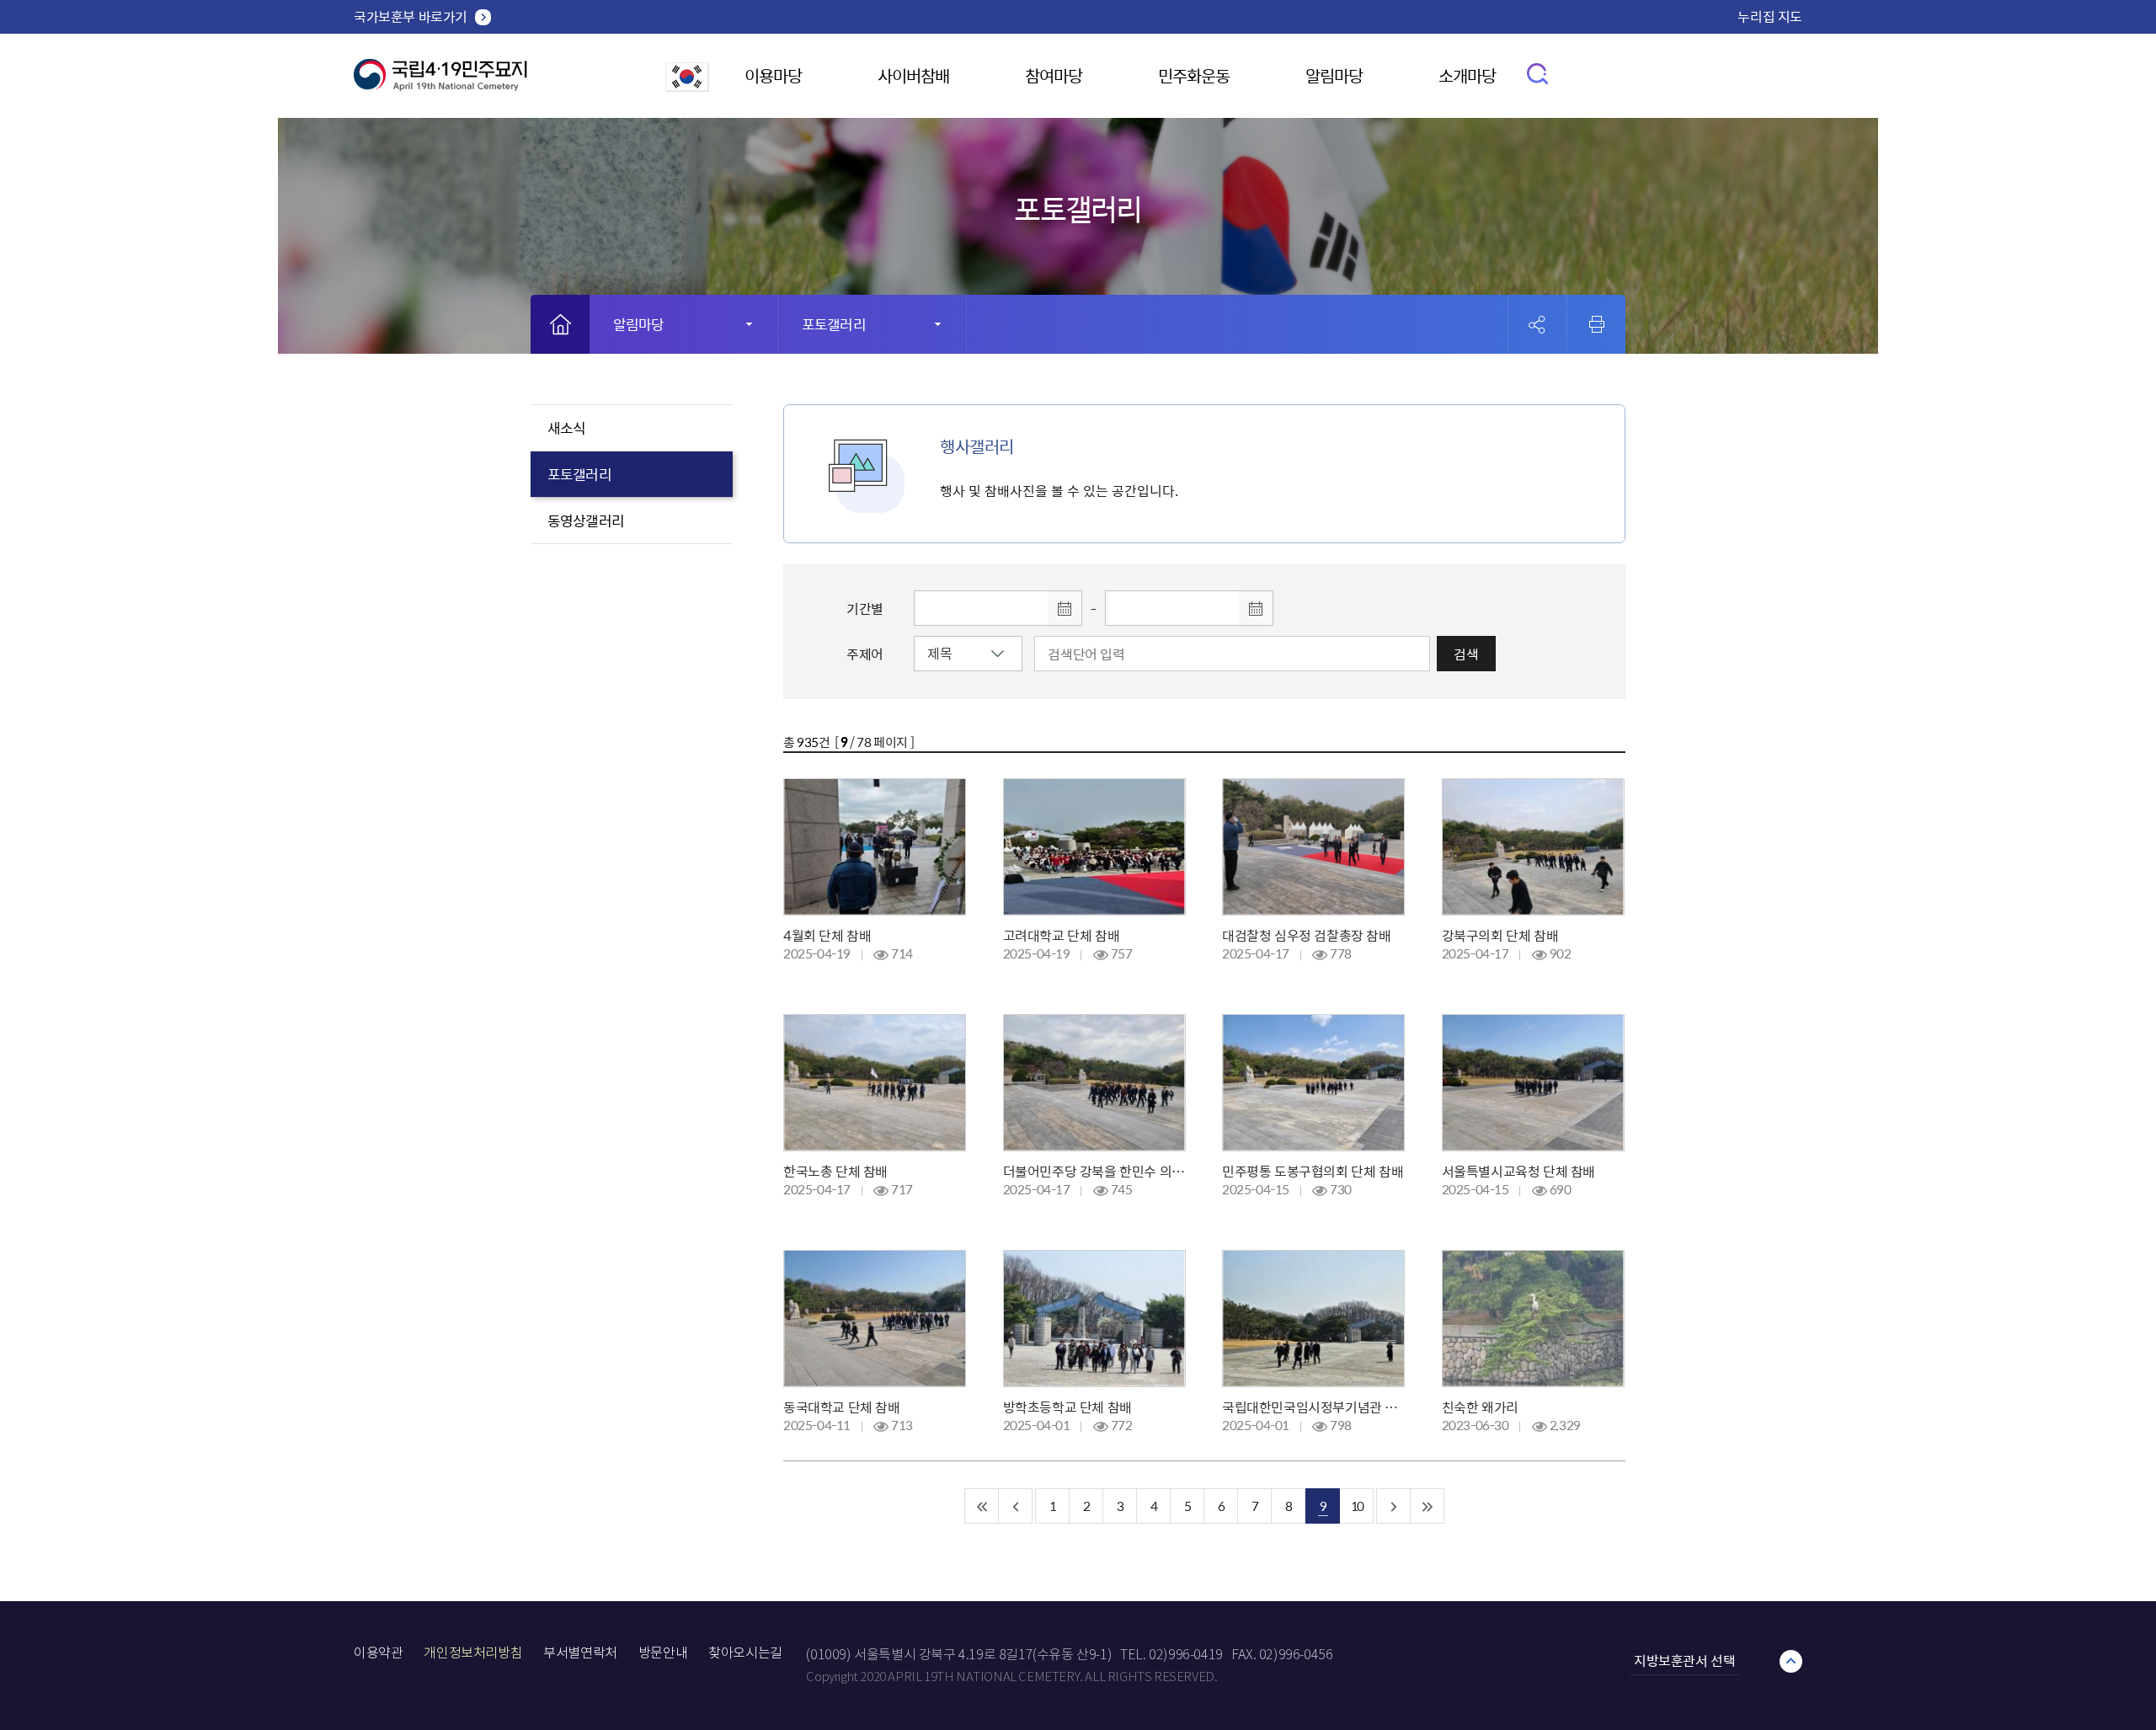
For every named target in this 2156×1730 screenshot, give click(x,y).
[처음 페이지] (982, 1506)
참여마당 (1054, 75)
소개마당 (1467, 75)
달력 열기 (1065, 608)
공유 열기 (1537, 325)
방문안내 (663, 1653)
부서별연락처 (580, 1653)
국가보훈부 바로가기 (411, 16)
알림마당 (1334, 75)
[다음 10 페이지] (1394, 1506)
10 (1357, 1506)
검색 (1466, 654)
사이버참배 (913, 75)
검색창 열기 (1538, 73)
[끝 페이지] (1428, 1506)
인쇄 (1597, 324)
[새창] (687, 86)
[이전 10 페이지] (1016, 1506)
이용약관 (378, 1653)
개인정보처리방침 (473, 1653)
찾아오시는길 (745, 1653)
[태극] (440, 81)
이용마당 (773, 75)
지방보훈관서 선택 (1684, 1660)
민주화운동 (1194, 75)
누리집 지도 (1770, 16)
